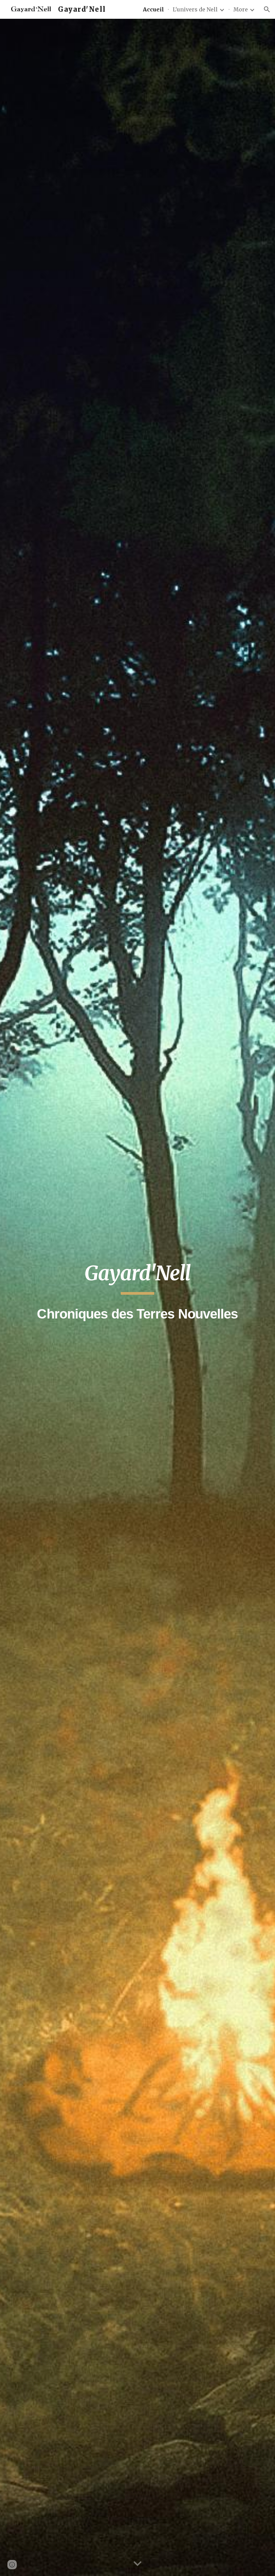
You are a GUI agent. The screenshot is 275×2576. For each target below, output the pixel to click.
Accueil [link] (153, 9)
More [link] (241, 9)
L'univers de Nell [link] (195, 9)
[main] (137, 1297)
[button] (267, 9)
